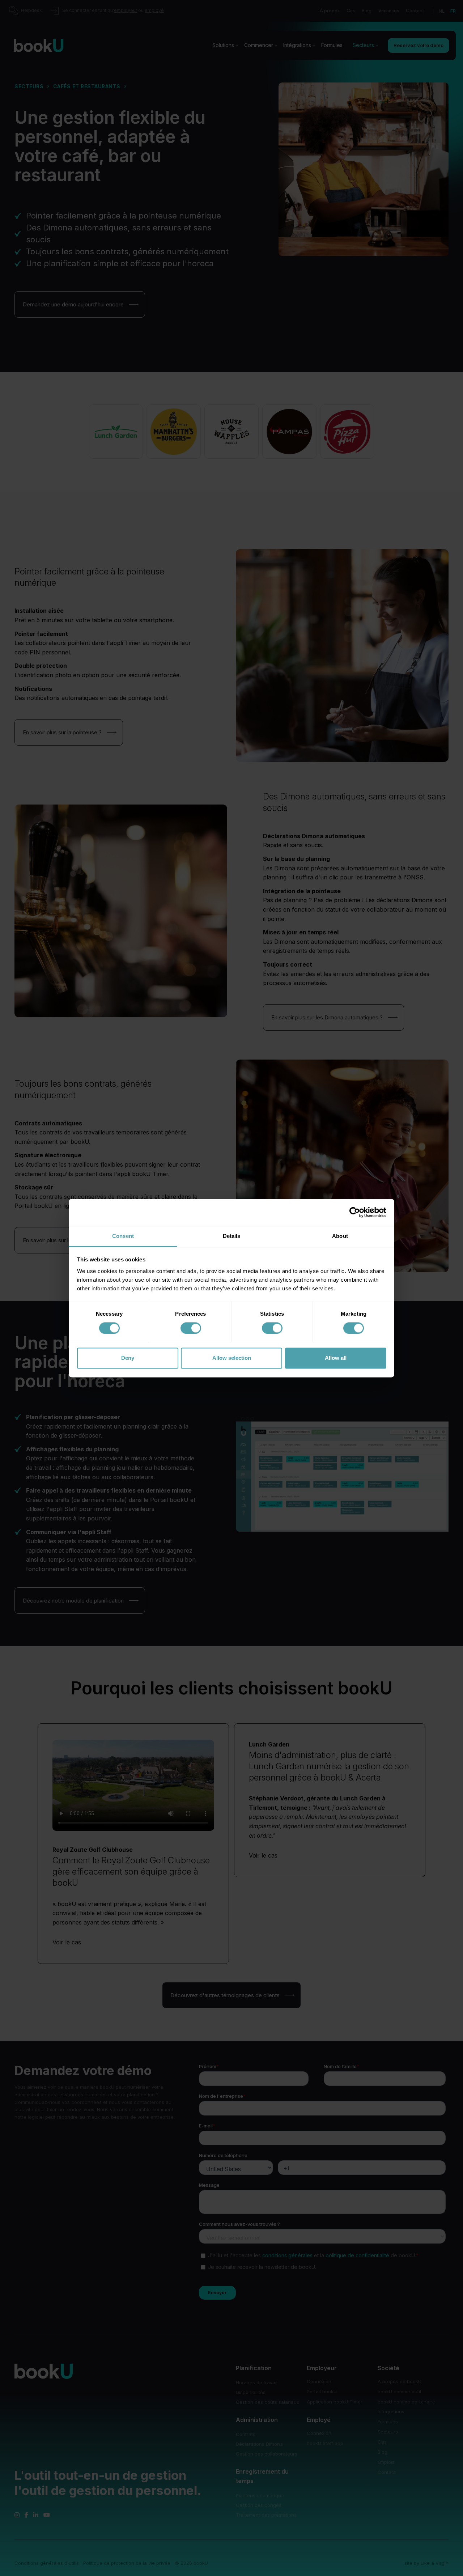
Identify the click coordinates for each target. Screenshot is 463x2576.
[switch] (191, 1328)
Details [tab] (232, 1236)
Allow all (336, 1358)
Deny (128, 1358)
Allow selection (232, 1358)
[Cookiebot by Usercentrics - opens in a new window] (355, 1212)
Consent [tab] (123, 1236)
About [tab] (340, 1236)
